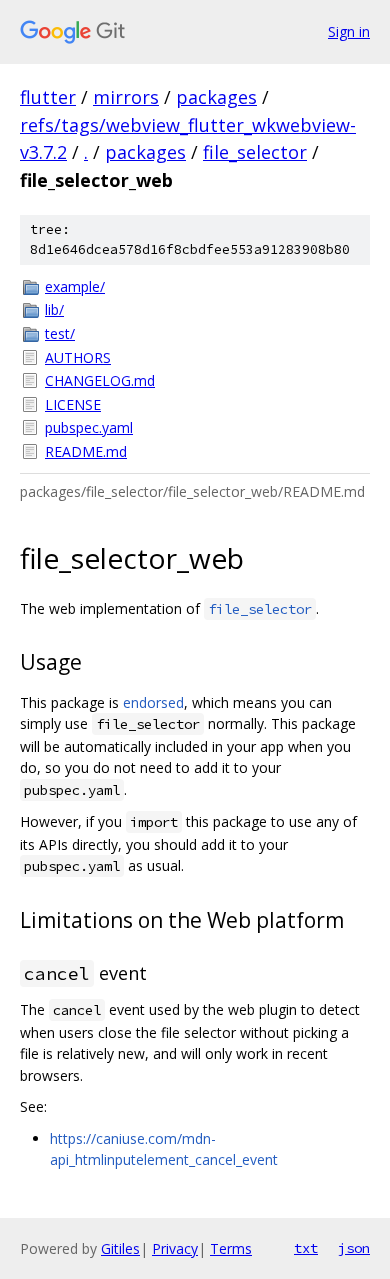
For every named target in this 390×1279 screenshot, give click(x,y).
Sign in (349, 31)
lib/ (54, 309)
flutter (48, 97)
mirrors (126, 97)
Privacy (175, 1248)
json (354, 1248)
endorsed (153, 702)
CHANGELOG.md (100, 380)
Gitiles (120, 1248)
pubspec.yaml (89, 427)
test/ (60, 333)
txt (306, 1248)
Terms (231, 1248)
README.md (86, 451)
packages (216, 97)
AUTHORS (78, 357)
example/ (75, 286)
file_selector (255, 152)
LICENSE (73, 404)
